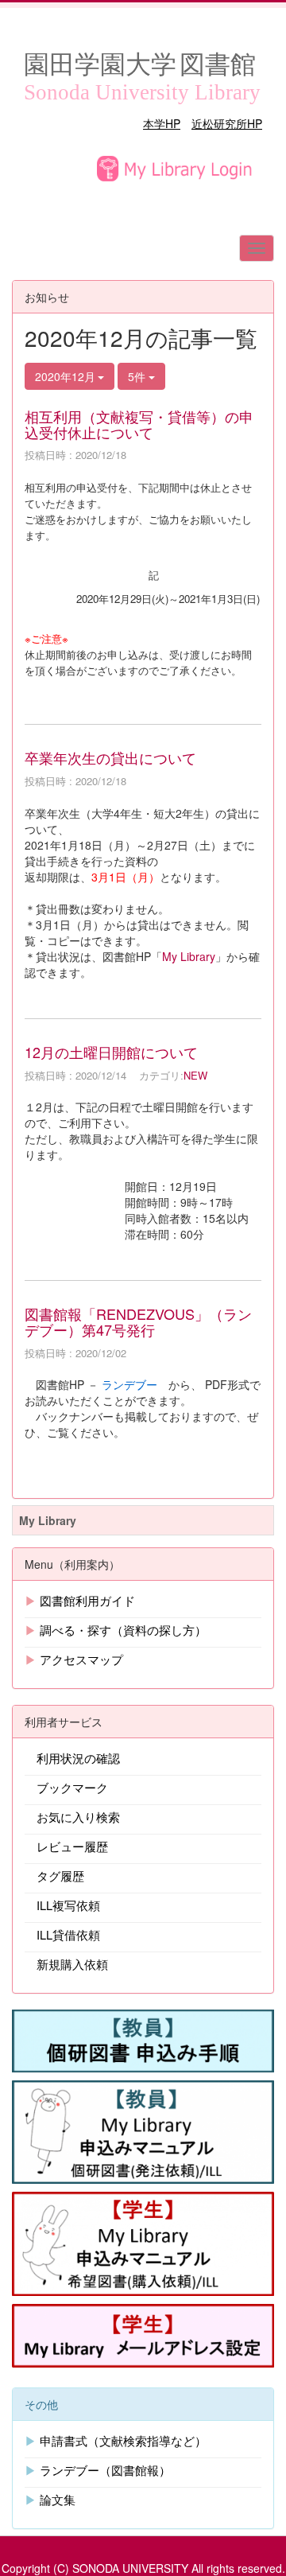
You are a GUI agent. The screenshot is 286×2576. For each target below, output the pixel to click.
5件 (138, 376)
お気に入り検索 (78, 1817)
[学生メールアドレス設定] (143, 2333)
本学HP (162, 123)
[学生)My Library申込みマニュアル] (143, 2242)
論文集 (58, 2499)
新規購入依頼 (72, 1964)
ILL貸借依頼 (68, 1934)
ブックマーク (72, 1787)
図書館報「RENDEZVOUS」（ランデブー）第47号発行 (138, 1321)
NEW (195, 1075)
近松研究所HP (227, 123)
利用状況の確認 (78, 1758)
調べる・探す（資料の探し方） (123, 1630)
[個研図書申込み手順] (143, 2039)
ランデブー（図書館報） (105, 2470)
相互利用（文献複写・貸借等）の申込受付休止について (139, 424)
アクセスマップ (81, 1659)
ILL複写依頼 (68, 1905)
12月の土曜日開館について (111, 1052)
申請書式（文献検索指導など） (123, 2440)
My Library (189, 956)
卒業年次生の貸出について (110, 757)
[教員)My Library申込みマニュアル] (143, 2130)
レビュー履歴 (72, 1846)
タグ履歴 (60, 1876)
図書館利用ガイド (87, 1600)
